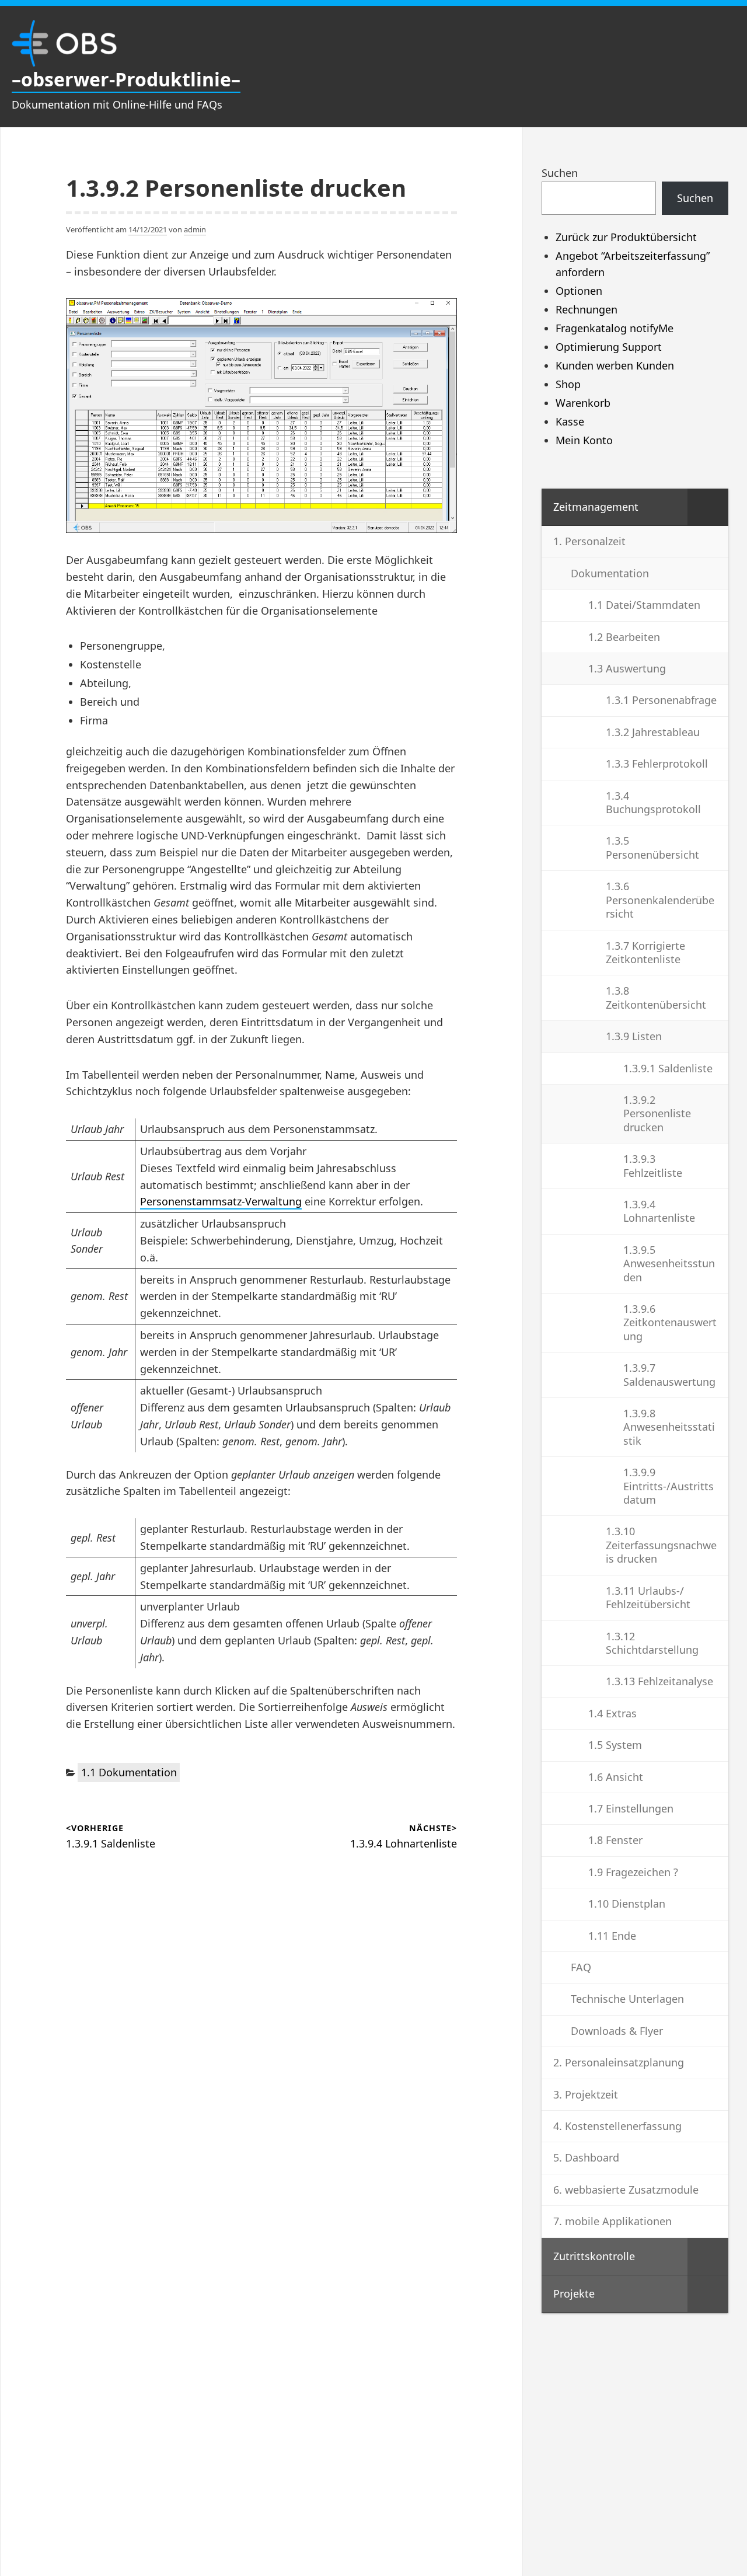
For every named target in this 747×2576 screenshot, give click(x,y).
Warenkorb (583, 403)
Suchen (560, 173)
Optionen (579, 291)
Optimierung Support (609, 347)
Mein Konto (584, 440)
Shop (568, 384)
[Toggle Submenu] (708, 507)
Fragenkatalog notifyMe (615, 328)
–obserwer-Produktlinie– (126, 79)
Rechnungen (587, 309)
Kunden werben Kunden (615, 365)
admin (195, 229)
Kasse (570, 421)
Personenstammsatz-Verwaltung (221, 1201)
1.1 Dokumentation (129, 1772)
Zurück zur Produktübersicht (626, 237)
